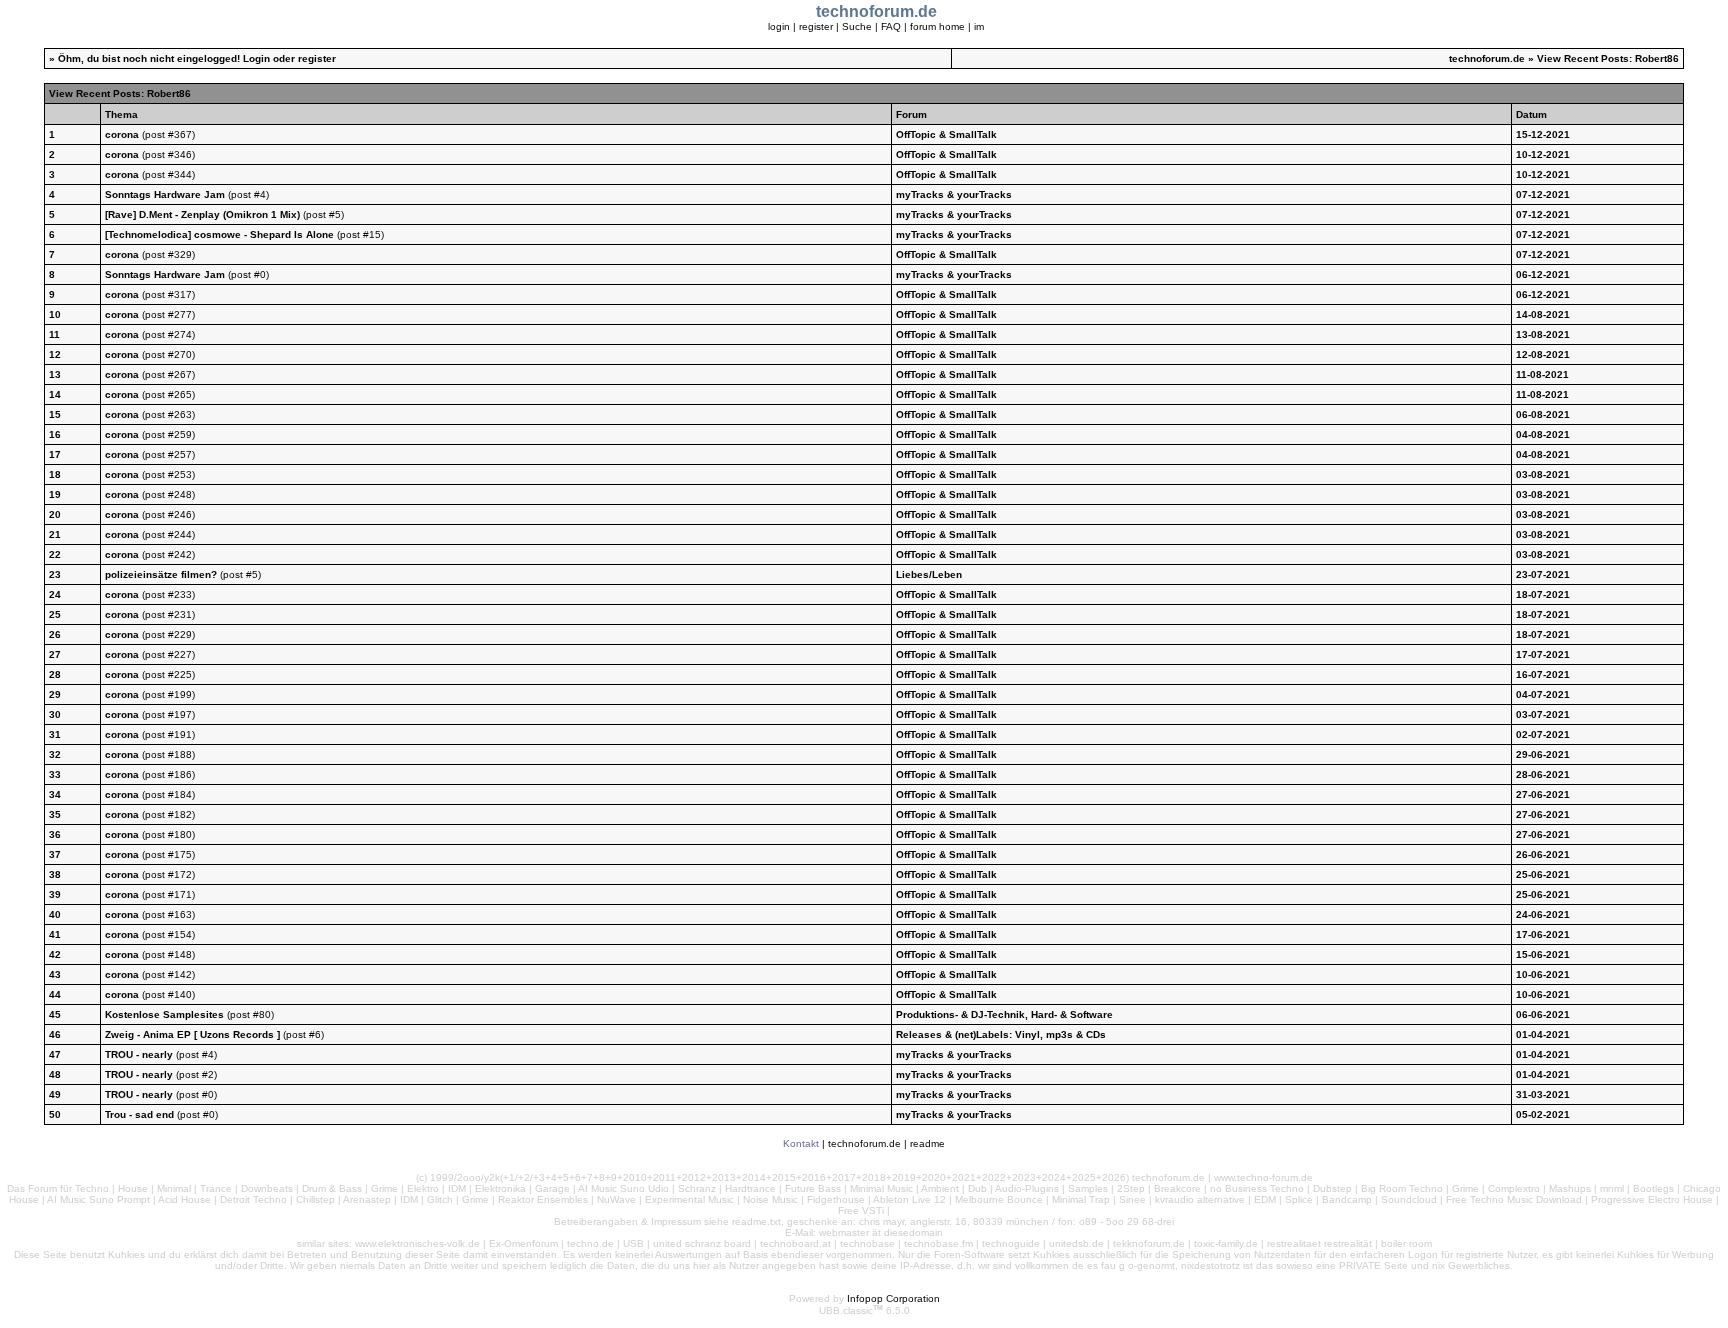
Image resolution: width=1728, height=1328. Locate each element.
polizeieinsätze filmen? (161, 574)
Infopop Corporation (893, 1298)
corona (122, 134)
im (979, 26)
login (779, 26)
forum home (937, 26)
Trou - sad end (139, 1114)
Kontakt (801, 1143)
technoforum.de (1487, 58)
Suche (857, 26)
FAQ (891, 26)
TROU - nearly (140, 1054)
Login (256, 58)
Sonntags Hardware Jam (165, 194)
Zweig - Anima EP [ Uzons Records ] (194, 1034)
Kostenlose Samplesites (164, 1014)
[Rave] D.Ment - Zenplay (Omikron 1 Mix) (202, 214)
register (816, 26)
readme (927, 1143)
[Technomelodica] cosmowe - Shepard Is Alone (221, 234)
